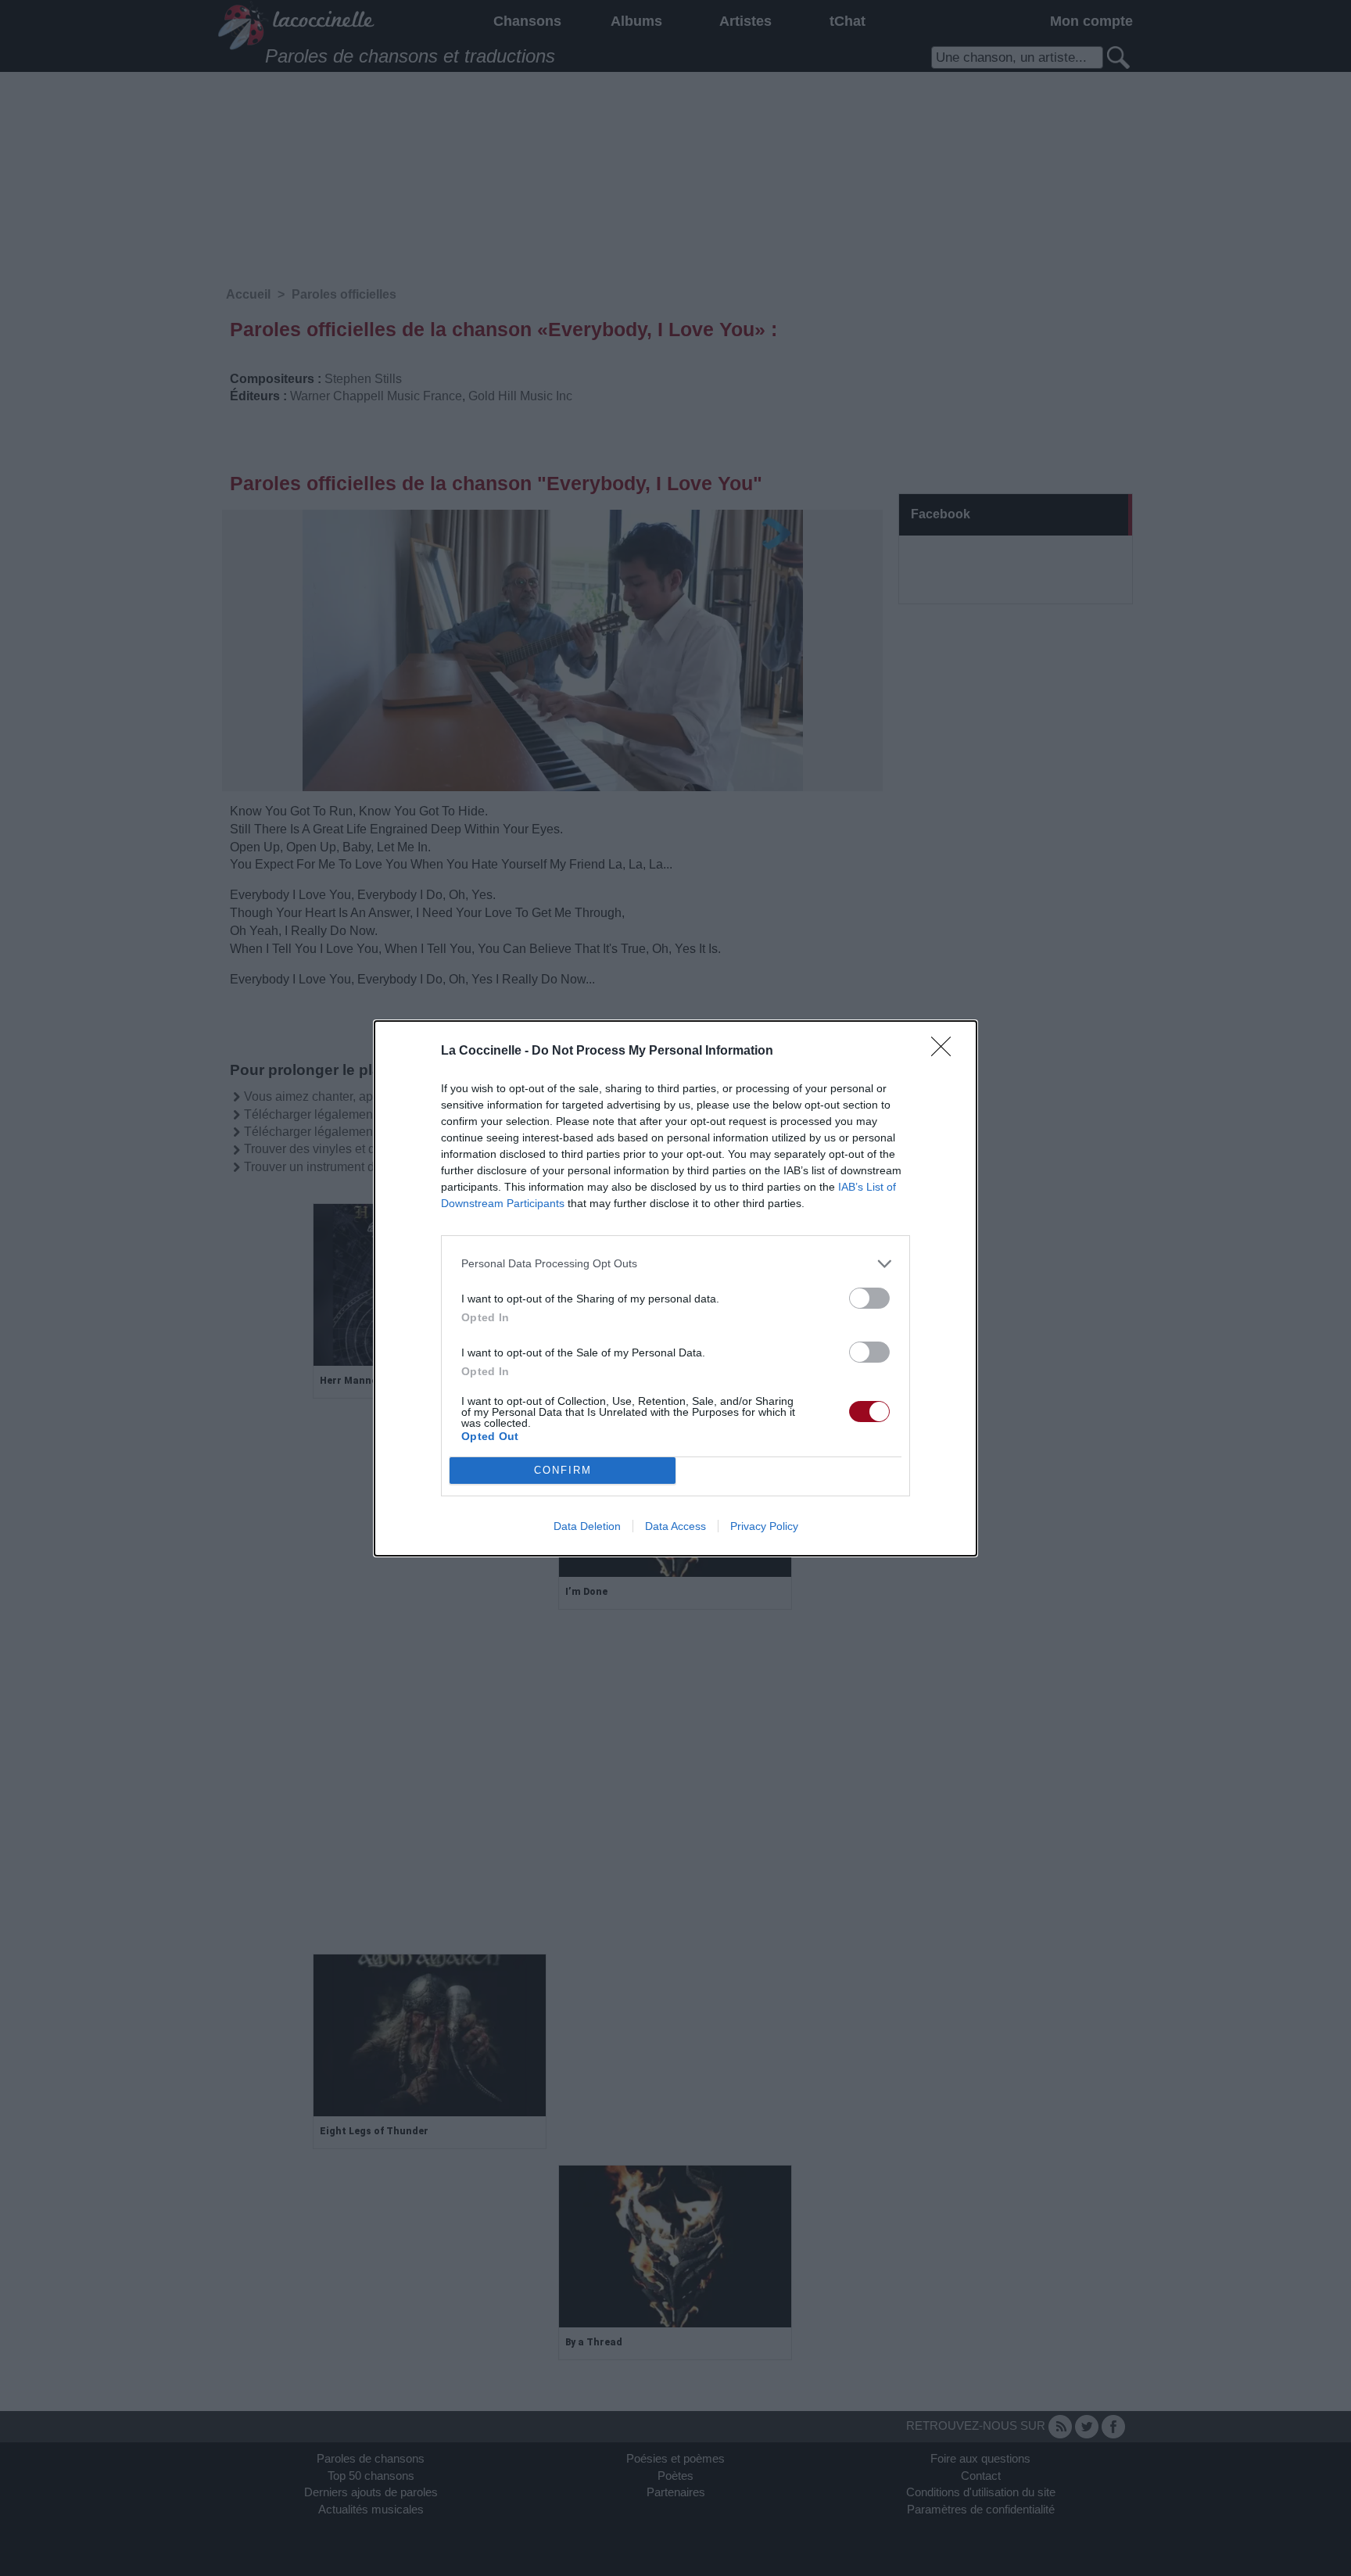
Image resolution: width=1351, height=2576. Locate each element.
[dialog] (675, 1288)
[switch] (869, 1298)
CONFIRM (563, 1470)
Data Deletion (587, 1526)
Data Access (675, 1526)
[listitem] (675, 1264)
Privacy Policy (764, 1526)
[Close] (946, 1052)
